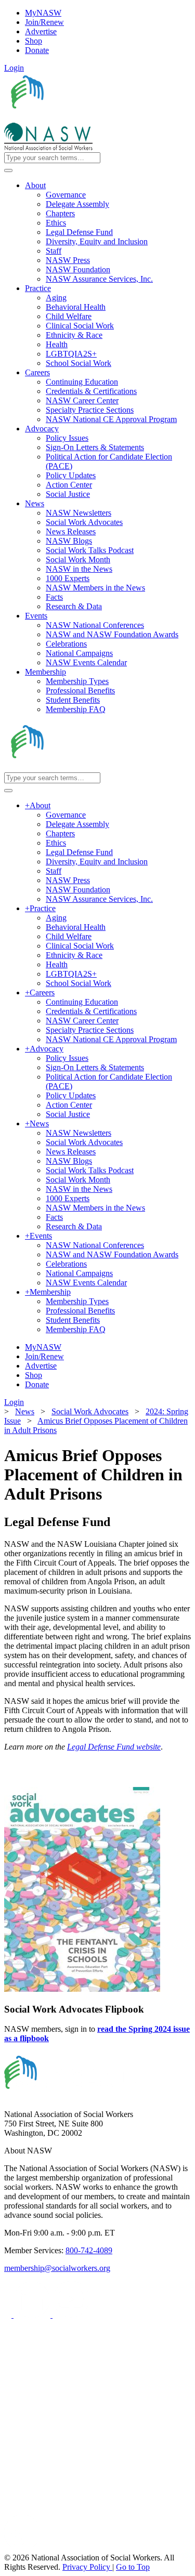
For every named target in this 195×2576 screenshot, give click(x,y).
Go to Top (133, 2567)
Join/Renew (44, 22)
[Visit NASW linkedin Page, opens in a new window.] (33, 2315)
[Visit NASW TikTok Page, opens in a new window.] (22, 2548)
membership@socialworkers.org (57, 2268)
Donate (37, 50)
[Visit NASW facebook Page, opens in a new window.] (9, 2315)
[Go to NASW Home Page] (81, 118)
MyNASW (43, 13)
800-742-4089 (89, 2250)
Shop (34, 41)
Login (14, 68)
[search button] (8, 170)
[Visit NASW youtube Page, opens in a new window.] (71, 2315)
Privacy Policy (87, 2567)
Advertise (41, 31)
